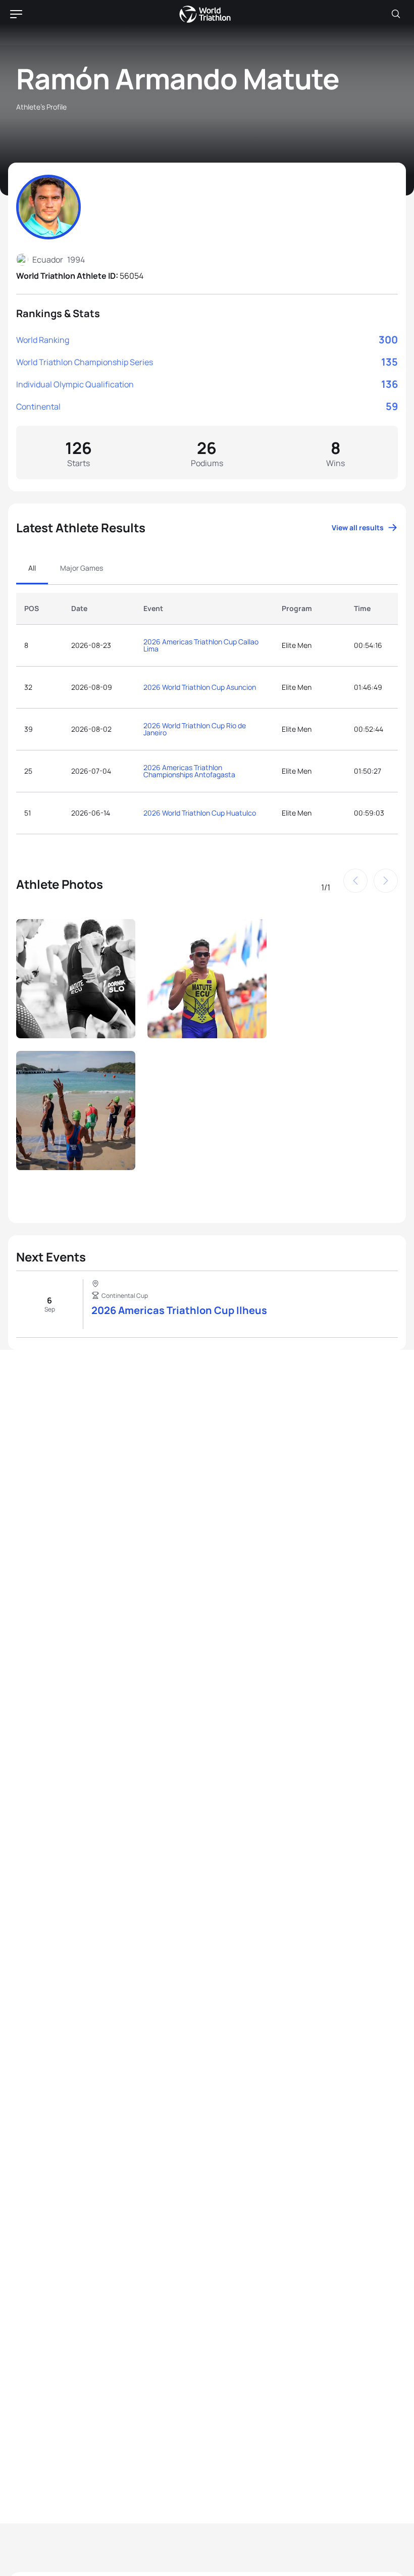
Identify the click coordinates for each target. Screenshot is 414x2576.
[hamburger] (16, 14)
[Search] (396, 14)
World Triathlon (205, 14)
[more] (76, 979)
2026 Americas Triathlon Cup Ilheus (179, 1310)
